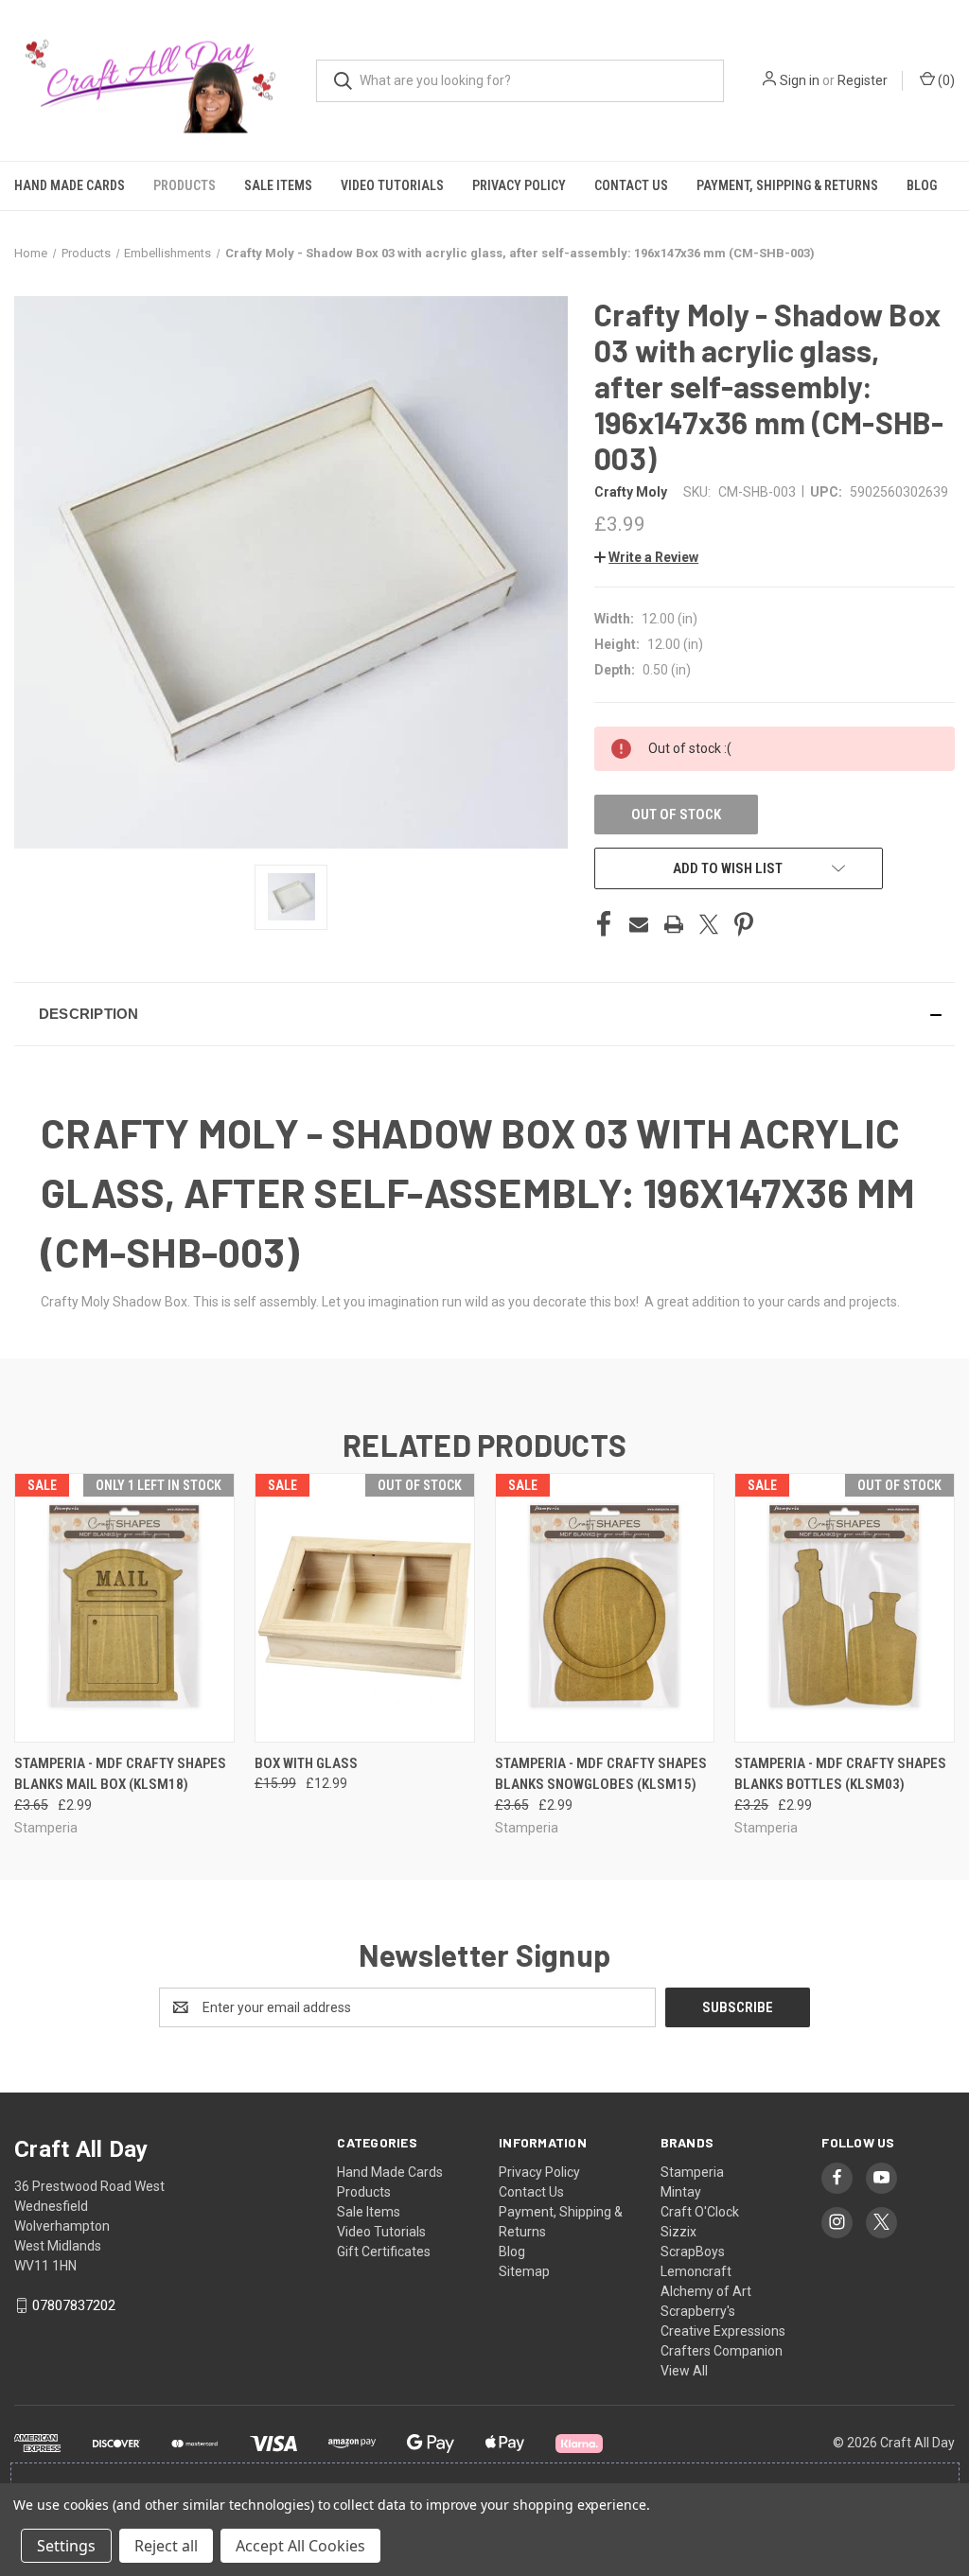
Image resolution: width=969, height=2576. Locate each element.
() (945, 80)
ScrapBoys (693, 2252)
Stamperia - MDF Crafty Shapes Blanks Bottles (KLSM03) (840, 1774)
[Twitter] (709, 924)
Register (863, 80)
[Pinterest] (744, 924)
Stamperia (692, 2172)
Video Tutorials (392, 185)
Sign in (800, 80)
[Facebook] (604, 924)
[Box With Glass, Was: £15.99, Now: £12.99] (365, 1608)
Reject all (166, 2546)
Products (185, 185)
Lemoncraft (696, 2271)
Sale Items (278, 185)
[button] (646, 557)
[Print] (674, 924)
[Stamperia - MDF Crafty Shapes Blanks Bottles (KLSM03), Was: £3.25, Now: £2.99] (845, 1608)
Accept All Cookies (300, 2546)
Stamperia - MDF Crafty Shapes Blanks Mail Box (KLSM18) (120, 1774)
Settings (66, 2546)
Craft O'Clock (700, 2212)
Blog (922, 185)
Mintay (681, 2192)
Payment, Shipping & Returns (787, 185)
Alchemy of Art (706, 2291)
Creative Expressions (723, 2331)
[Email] (639, 924)
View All (684, 2371)
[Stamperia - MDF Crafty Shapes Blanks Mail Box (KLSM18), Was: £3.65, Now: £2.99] (124, 1608)
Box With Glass (306, 1763)
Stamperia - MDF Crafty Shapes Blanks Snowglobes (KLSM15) (601, 1774)
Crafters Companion (722, 2351)
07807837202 (74, 2305)
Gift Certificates (384, 2252)
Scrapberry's (698, 2311)
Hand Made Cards (70, 185)
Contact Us (631, 185)
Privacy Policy (519, 185)
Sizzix (678, 2232)
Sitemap (524, 2271)
